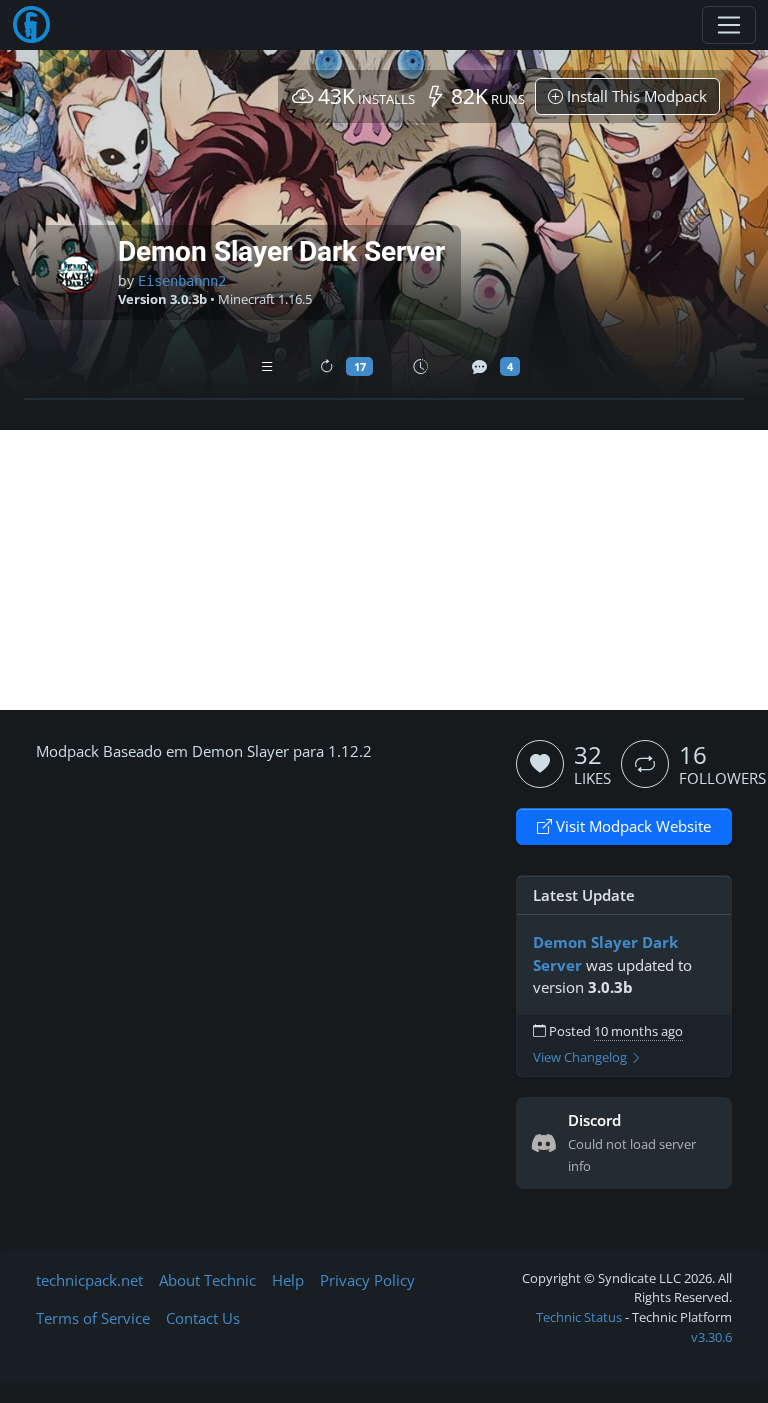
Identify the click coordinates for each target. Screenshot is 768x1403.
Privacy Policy (367, 1280)
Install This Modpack (635, 96)
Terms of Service (93, 1318)
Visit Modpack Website (631, 826)
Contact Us (203, 1318)
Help (288, 1280)
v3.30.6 (711, 1337)
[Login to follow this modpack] (645, 764)
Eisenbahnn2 (182, 281)
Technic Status (579, 1317)
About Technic (207, 1280)
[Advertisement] (384, 570)
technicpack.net (89, 1280)
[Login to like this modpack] (540, 764)
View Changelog (581, 1057)
